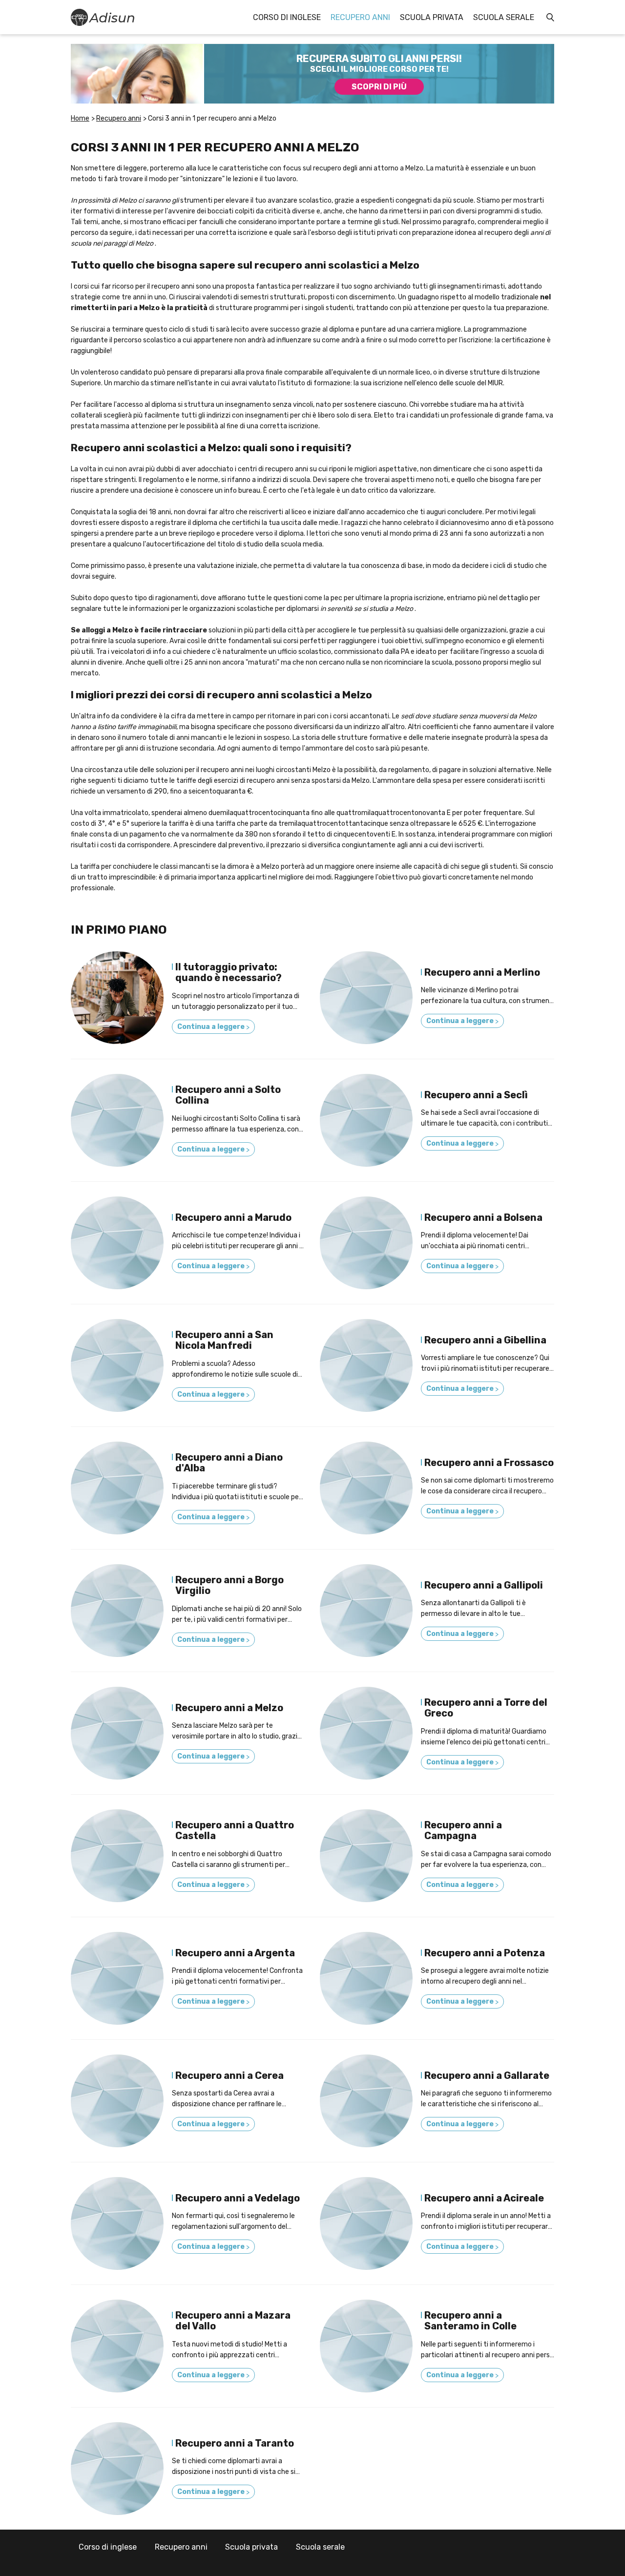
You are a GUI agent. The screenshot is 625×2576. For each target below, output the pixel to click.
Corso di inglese (287, 17)
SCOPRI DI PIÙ (379, 87)
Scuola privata (432, 17)
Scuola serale (504, 17)
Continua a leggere (213, 1027)
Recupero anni (360, 17)
